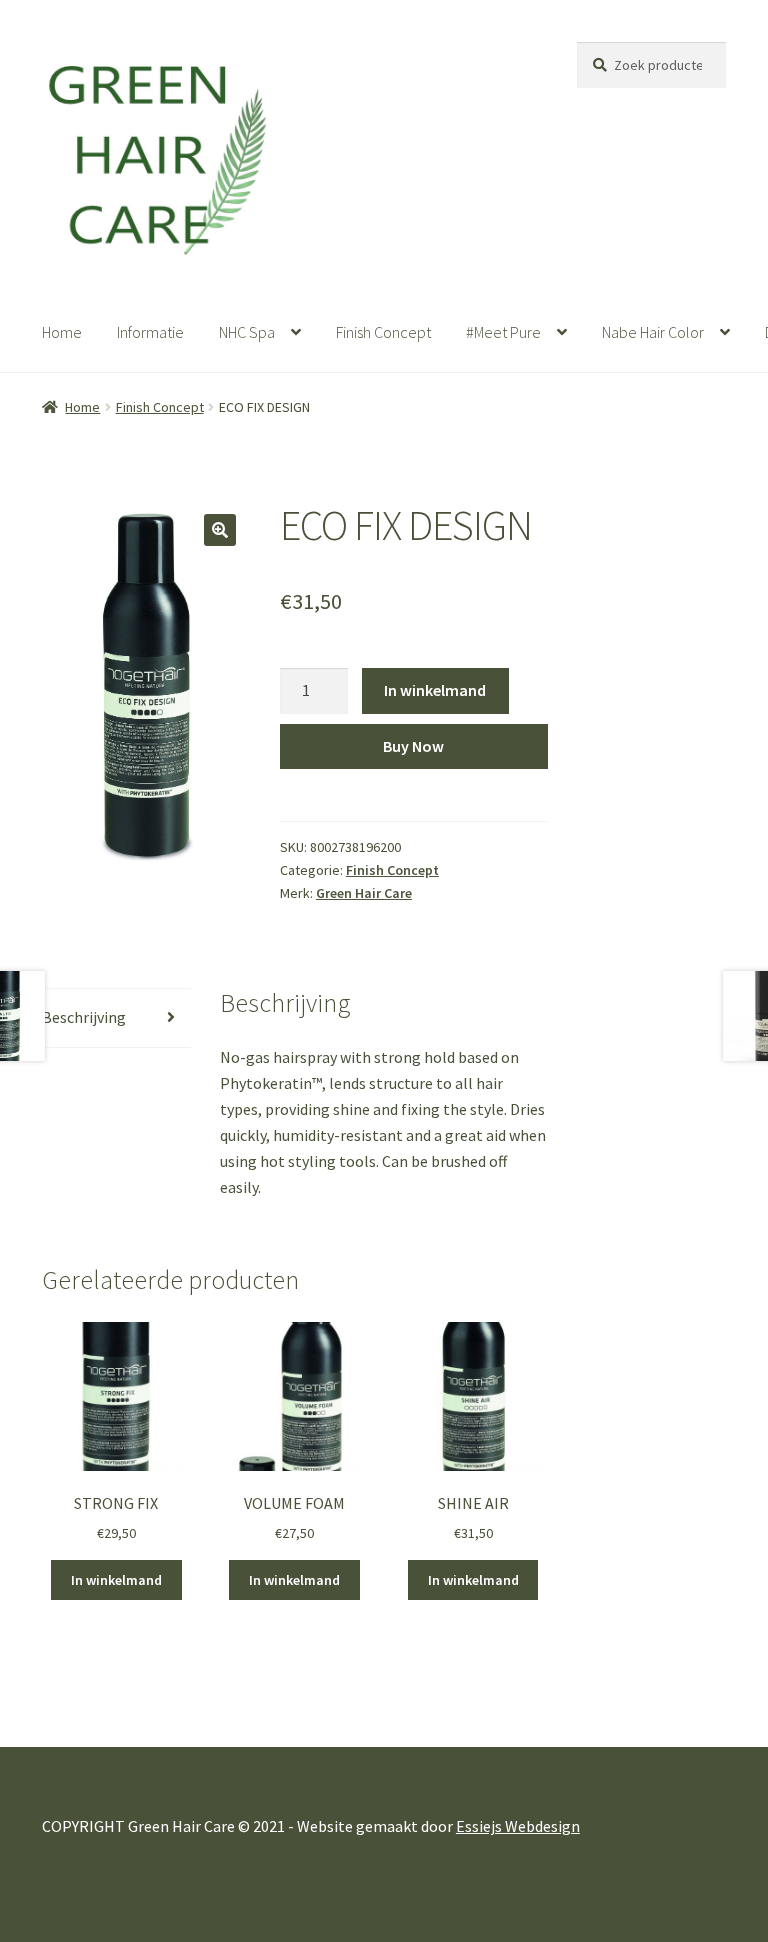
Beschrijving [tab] (84, 1017)
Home (62, 332)
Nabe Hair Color (653, 332)
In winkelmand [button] (116, 1580)
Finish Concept (383, 332)
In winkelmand (435, 690)
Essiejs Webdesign (518, 1826)
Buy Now (413, 746)
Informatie (150, 332)
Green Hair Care (364, 893)
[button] (220, 530)
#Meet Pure (503, 332)
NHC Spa (247, 332)
